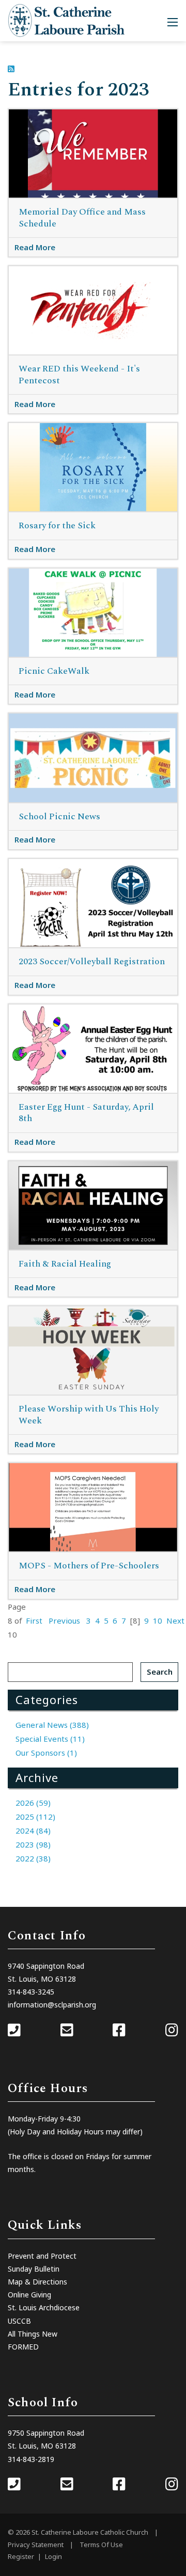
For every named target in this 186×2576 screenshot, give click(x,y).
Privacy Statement (36, 2545)
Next (175, 1621)
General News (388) (52, 1725)
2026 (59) (33, 1803)
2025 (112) (35, 1817)
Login (53, 2556)
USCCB (19, 2321)
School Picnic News (59, 817)
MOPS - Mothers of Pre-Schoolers (89, 1566)
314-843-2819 (31, 2459)
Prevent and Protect (42, 2256)
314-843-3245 (31, 1992)
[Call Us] (14, 2031)
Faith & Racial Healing (65, 1264)
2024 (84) (33, 1830)
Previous (64, 1621)
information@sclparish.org (52, 2005)
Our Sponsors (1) (46, 1753)
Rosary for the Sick (57, 526)
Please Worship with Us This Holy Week (89, 1415)
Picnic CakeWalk (54, 671)
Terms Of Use (101, 2545)
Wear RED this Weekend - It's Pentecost (79, 375)
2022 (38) (33, 1858)
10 (158, 1621)
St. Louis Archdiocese (44, 2307)
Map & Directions (37, 2282)
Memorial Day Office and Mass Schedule (82, 218)
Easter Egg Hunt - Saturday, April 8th (86, 1113)
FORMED (23, 2347)
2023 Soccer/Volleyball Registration (92, 962)
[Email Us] (67, 2031)
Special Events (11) (50, 1739)
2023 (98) (33, 1844)
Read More (35, 247)
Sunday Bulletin (34, 2269)
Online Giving (29, 2295)
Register (21, 2556)
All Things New (33, 2334)
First (34, 1621)
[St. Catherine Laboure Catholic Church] (66, 20)
